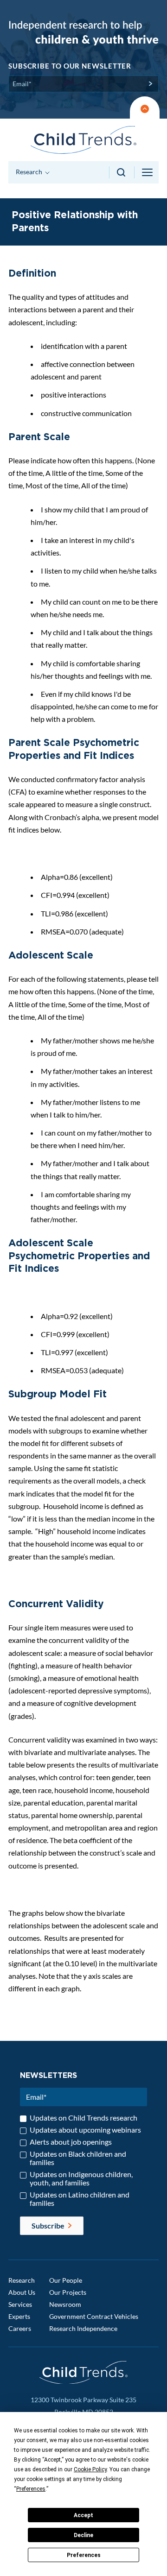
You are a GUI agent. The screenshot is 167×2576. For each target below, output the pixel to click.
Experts (19, 2316)
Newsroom (65, 2304)
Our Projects (68, 2292)
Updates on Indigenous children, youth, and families (81, 2178)
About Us (22, 2292)
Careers (20, 2328)
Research (22, 2280)
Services (20, 2304)
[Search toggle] (122, 172)
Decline (83, 2535)
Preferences (84, 2555)
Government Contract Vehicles (94, 2316)
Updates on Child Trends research (83, 2118)
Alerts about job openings (71, 2142)
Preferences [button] (31, 2489)
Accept (83, 2515)
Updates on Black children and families (78, 2158)
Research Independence (83, 2328)
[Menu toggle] (148, 172)
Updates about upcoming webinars (85, 2130)
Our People (66, 2280)
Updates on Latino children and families (80, 2199)
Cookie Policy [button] (90, 2469)
